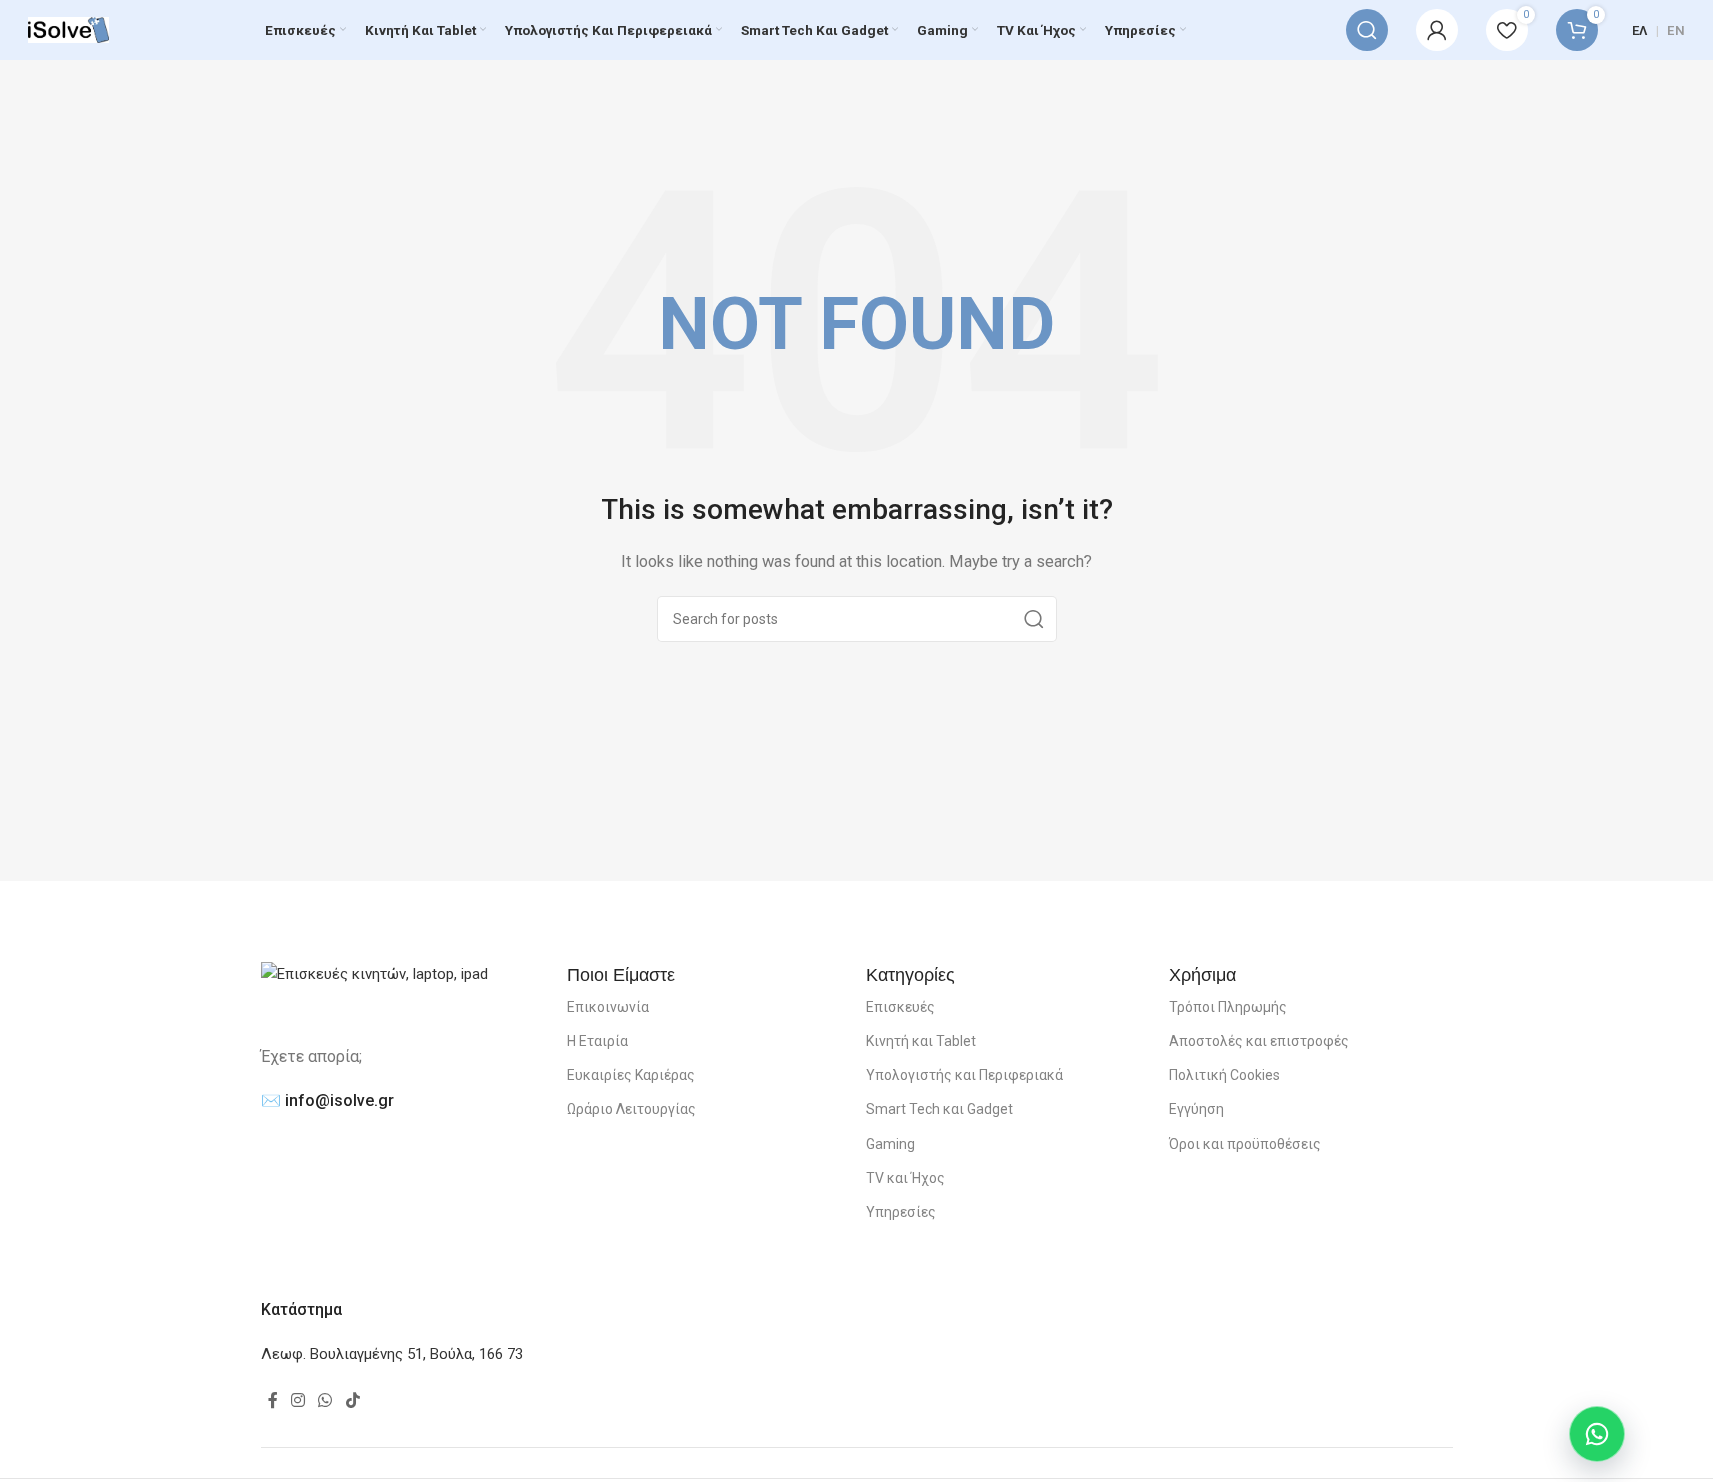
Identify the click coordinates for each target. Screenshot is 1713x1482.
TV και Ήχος (905, 1178)
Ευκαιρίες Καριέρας (631, 1075)
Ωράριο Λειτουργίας (631, 1109)
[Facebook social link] (273, 1401)
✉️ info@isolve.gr (327, 1100)
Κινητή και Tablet (921, 1041)
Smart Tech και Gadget (939, 1109)
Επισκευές (900, 1007)
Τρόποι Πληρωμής (1228, 1007)
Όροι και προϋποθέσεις (1245, 1144)
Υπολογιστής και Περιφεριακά (964, 1075)
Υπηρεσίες (901, 1212)
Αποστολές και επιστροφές (1259, 1041)
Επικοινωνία (608, 1007)
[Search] (1367, 30)
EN (1676, 30)
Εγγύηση (1196, 1109)
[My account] (1437, 30)
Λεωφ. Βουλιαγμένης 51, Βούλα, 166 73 (392, 1354)
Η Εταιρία (597, 1041)
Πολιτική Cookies (1224, 1075)
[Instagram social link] (298, 1401)
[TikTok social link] (352, 1401)
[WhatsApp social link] (325, 1401)
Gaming (890, 1144)
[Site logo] (68, 29)
